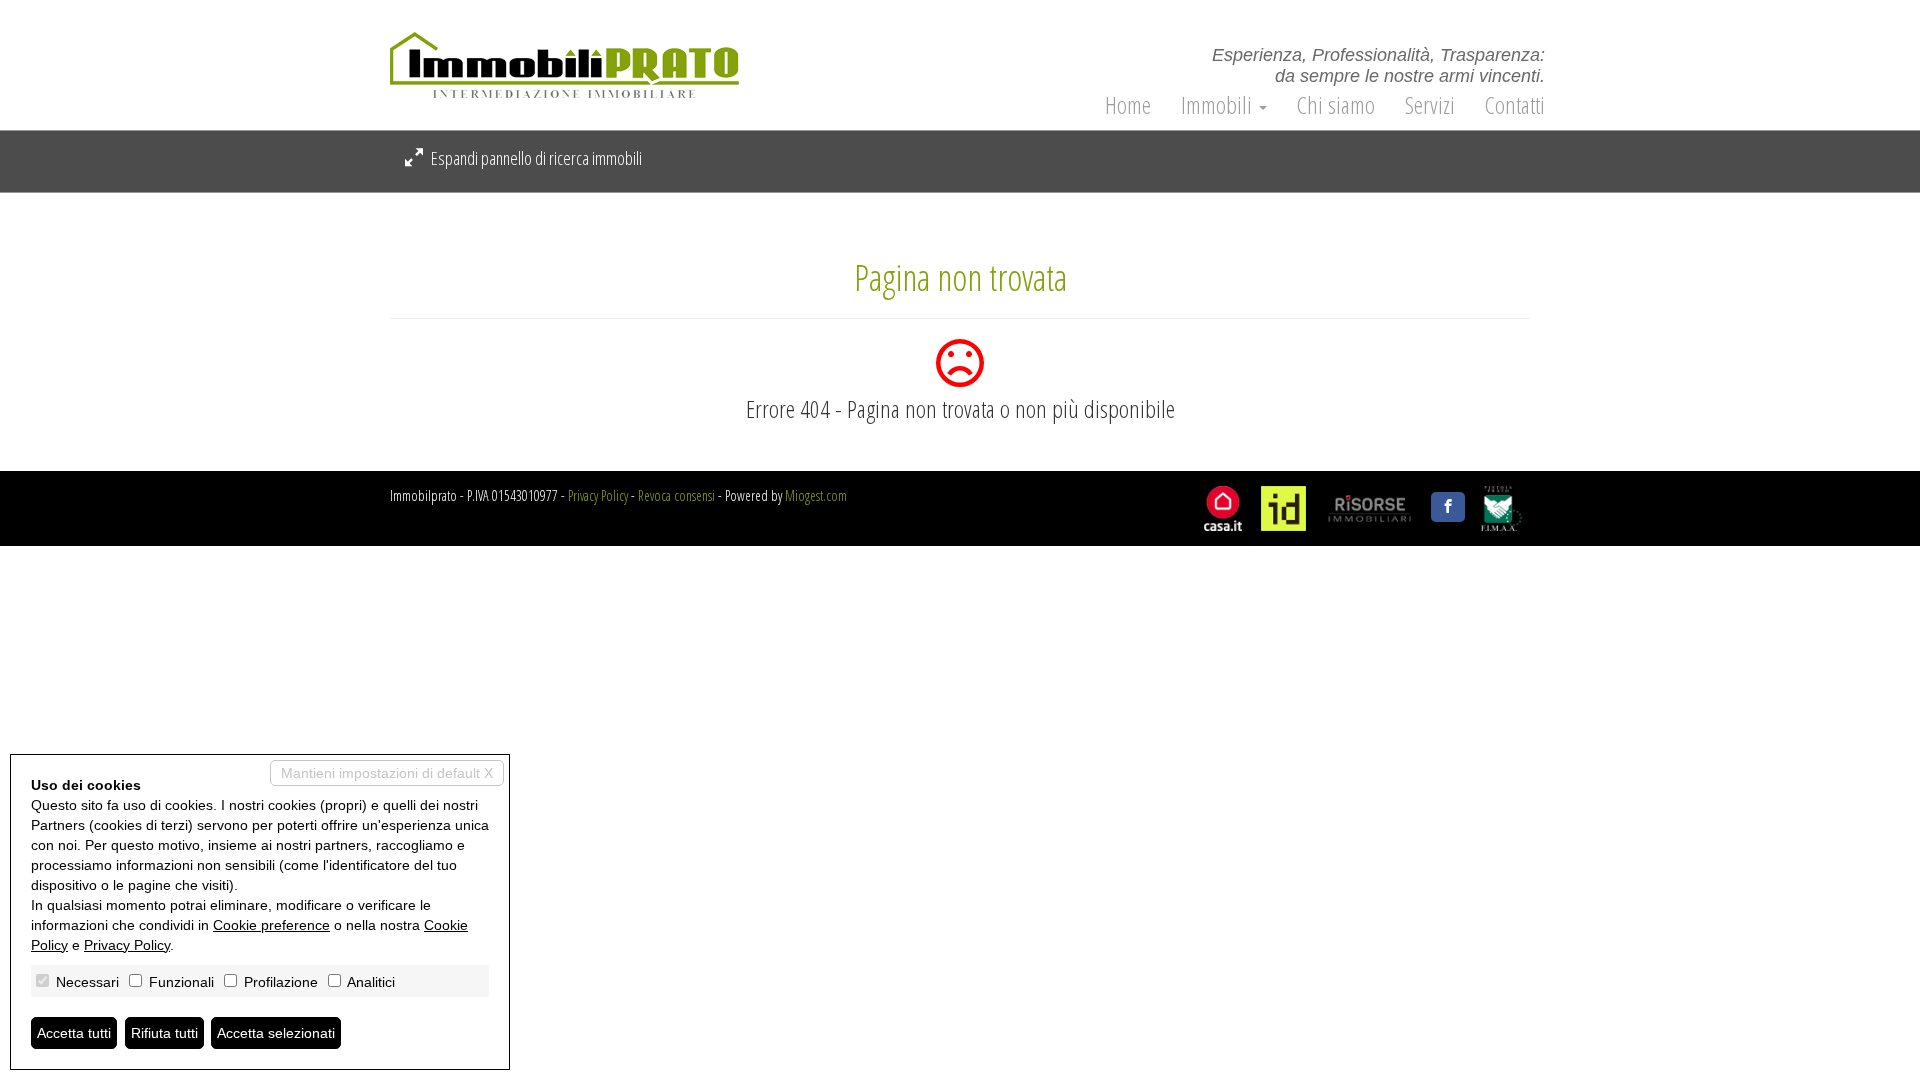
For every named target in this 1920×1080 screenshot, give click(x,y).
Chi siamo (1336, 105)
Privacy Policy (598, 495)
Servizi (1430, 105)
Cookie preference (271, 925)
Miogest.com (816, 495)
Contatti (1515, 105)
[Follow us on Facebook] (1448, 507)
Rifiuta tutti (164, 1033)
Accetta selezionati (276, 1033)
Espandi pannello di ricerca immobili (535, 158)
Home (1128, 105)
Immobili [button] (1219, 105)
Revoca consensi (676, 495)
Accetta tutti (74, 1033)
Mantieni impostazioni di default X (387, 773)
